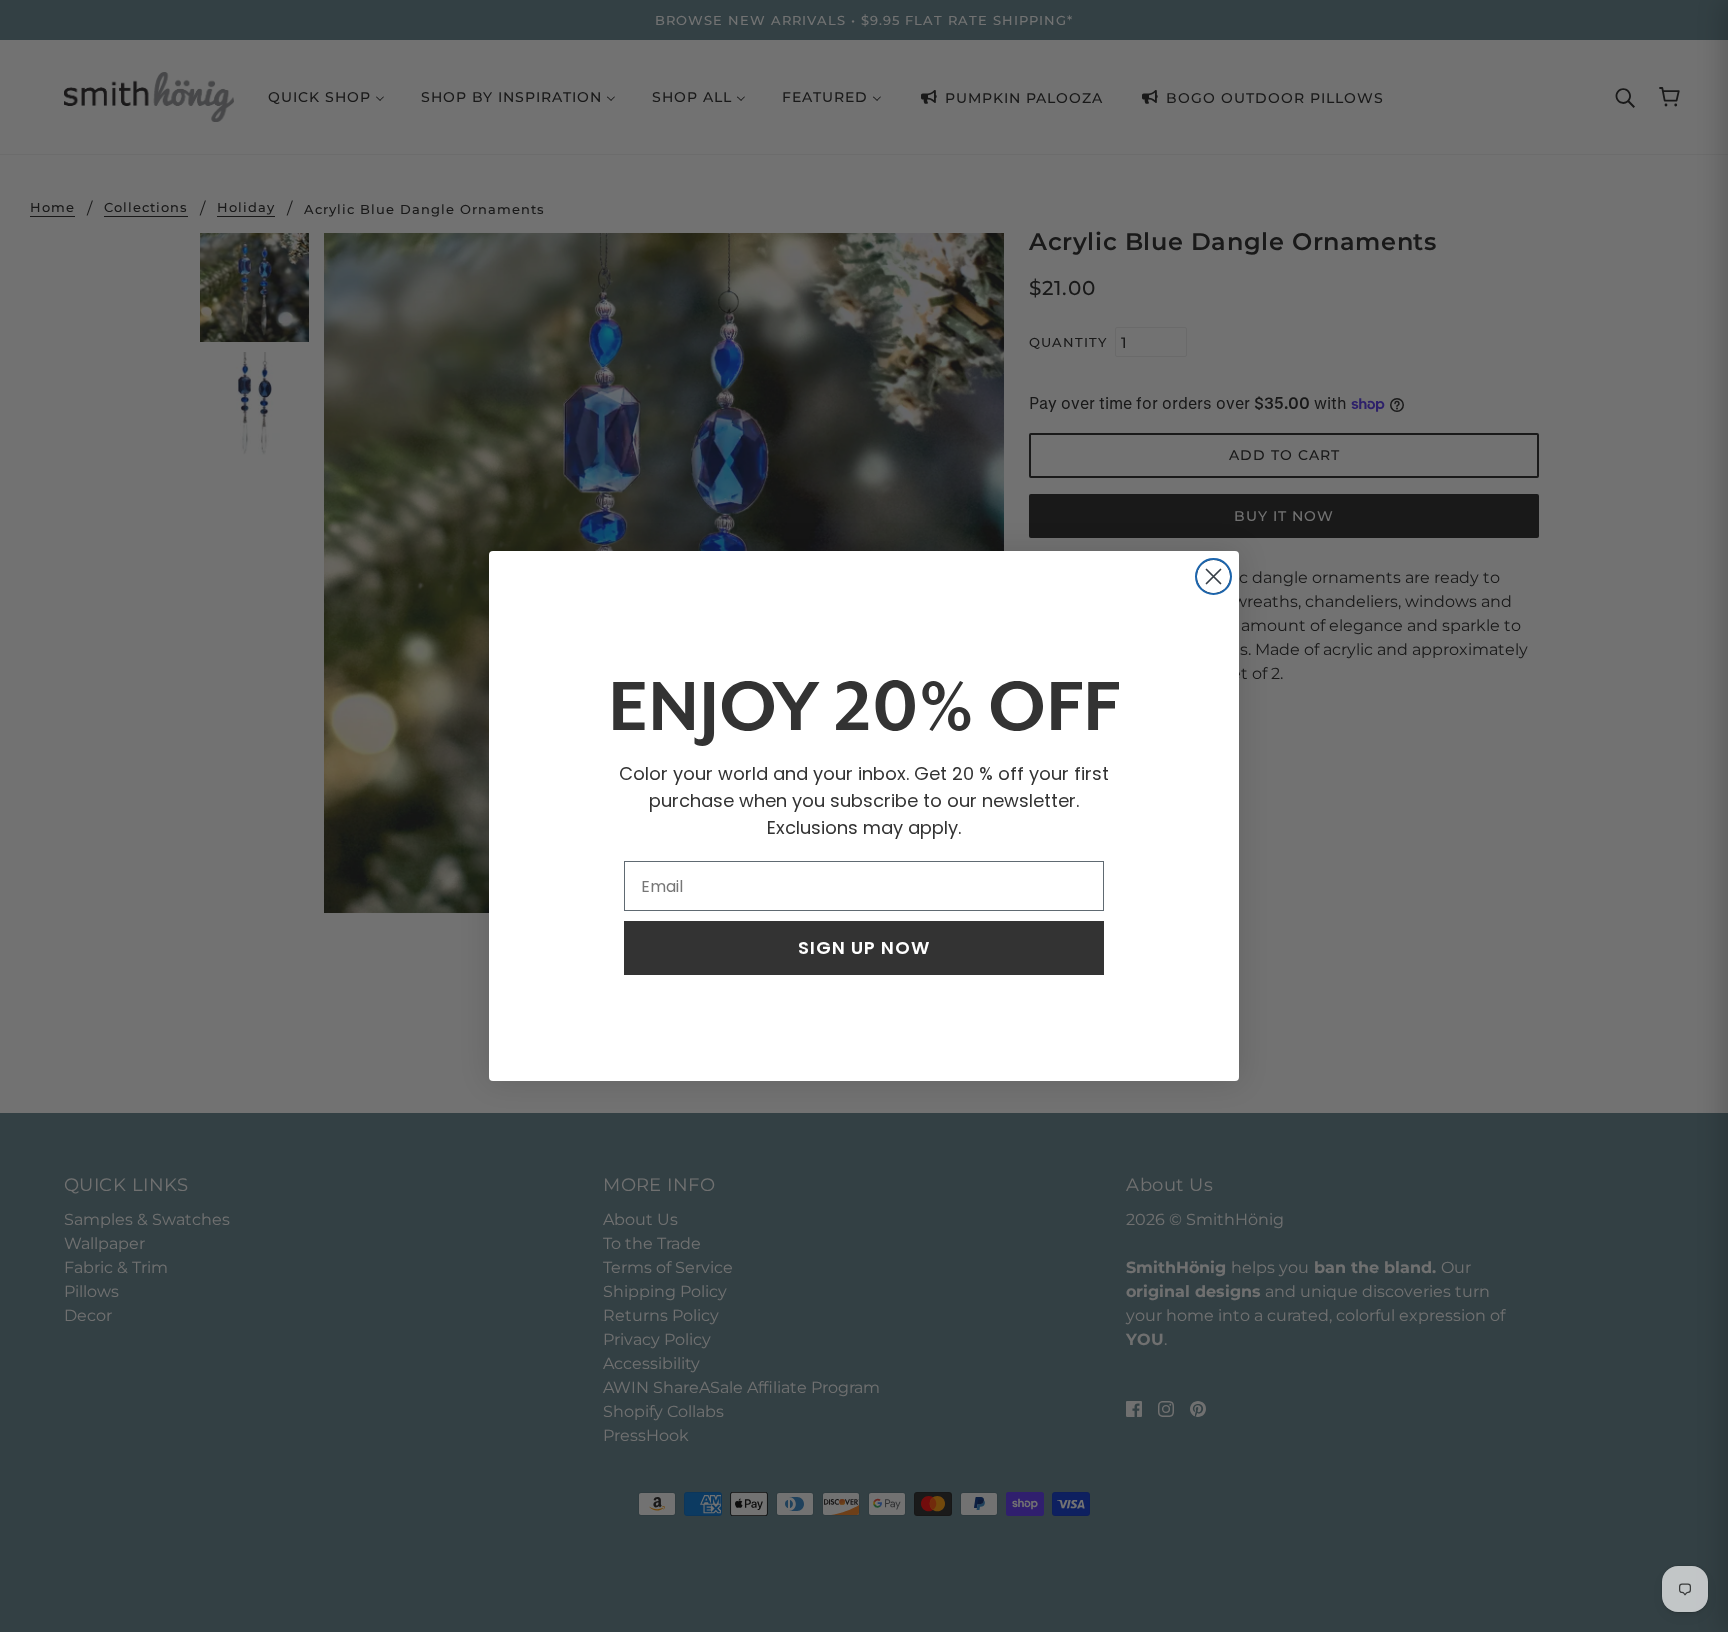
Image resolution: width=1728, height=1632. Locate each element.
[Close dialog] (1213, 576)
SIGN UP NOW (864, 947)
